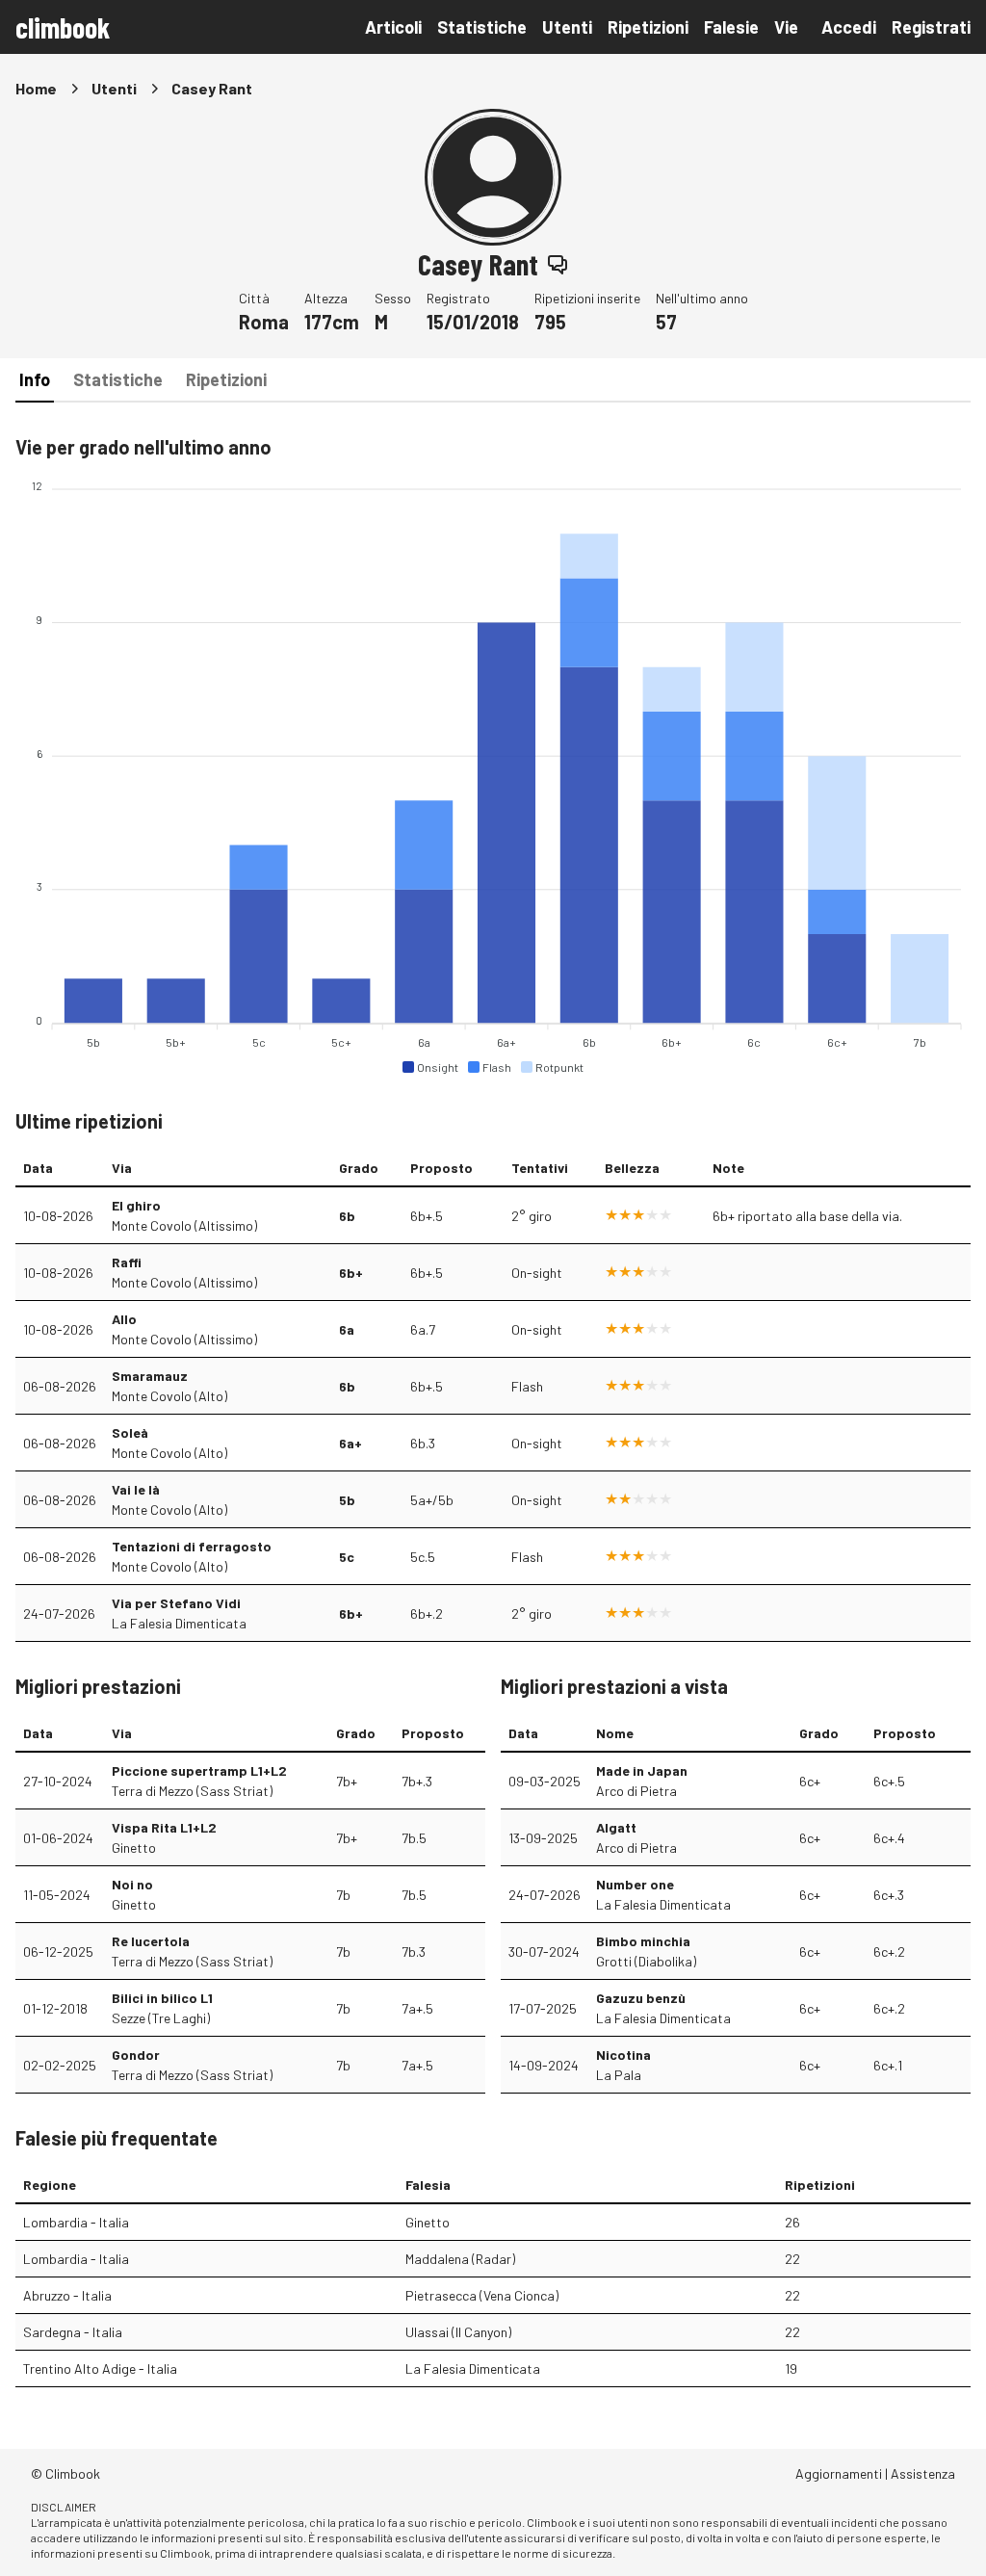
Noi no (132, 1884)
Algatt (616, 1827)
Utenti (567, 27)
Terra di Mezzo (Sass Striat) (192, 1791)
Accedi (849, 27)
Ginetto (134, 1847)
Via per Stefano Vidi (176, 1603)
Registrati (931, 27)
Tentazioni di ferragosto (192, 1546)
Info (35, 379)
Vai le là (136, 1489)
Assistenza (923, 2473)
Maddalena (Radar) (460, 2259)
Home (36, 88)
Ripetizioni (648, 27)
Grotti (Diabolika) (646, 1961)
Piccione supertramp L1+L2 (199, 1770)
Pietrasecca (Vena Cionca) (482, 2295)
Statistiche (482, 27)
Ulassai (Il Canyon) (458, 2332)
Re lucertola (151, 1941)
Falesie (731, 27)
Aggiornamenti (839, 2473)
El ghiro (136, 1205)
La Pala (619, 2075)
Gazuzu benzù (641, 1998)
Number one (635, 1884)
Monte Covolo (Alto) (169, 1396)
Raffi (127, 1262)
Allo (124, 1319)
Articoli (393, 27)
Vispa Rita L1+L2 (164, 1827)
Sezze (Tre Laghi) (161, 2018)
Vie (786, 27)
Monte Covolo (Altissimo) (184, 1225)
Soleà (130, 1432)
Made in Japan (642, 1770)
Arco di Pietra (636, 1791)
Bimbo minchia (643, 1941)
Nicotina (623, 2055)
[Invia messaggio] (558, 264)
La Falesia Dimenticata (179, 1623)
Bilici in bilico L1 (162, 1998)
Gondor (136, 2055)
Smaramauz (150, 1376)
